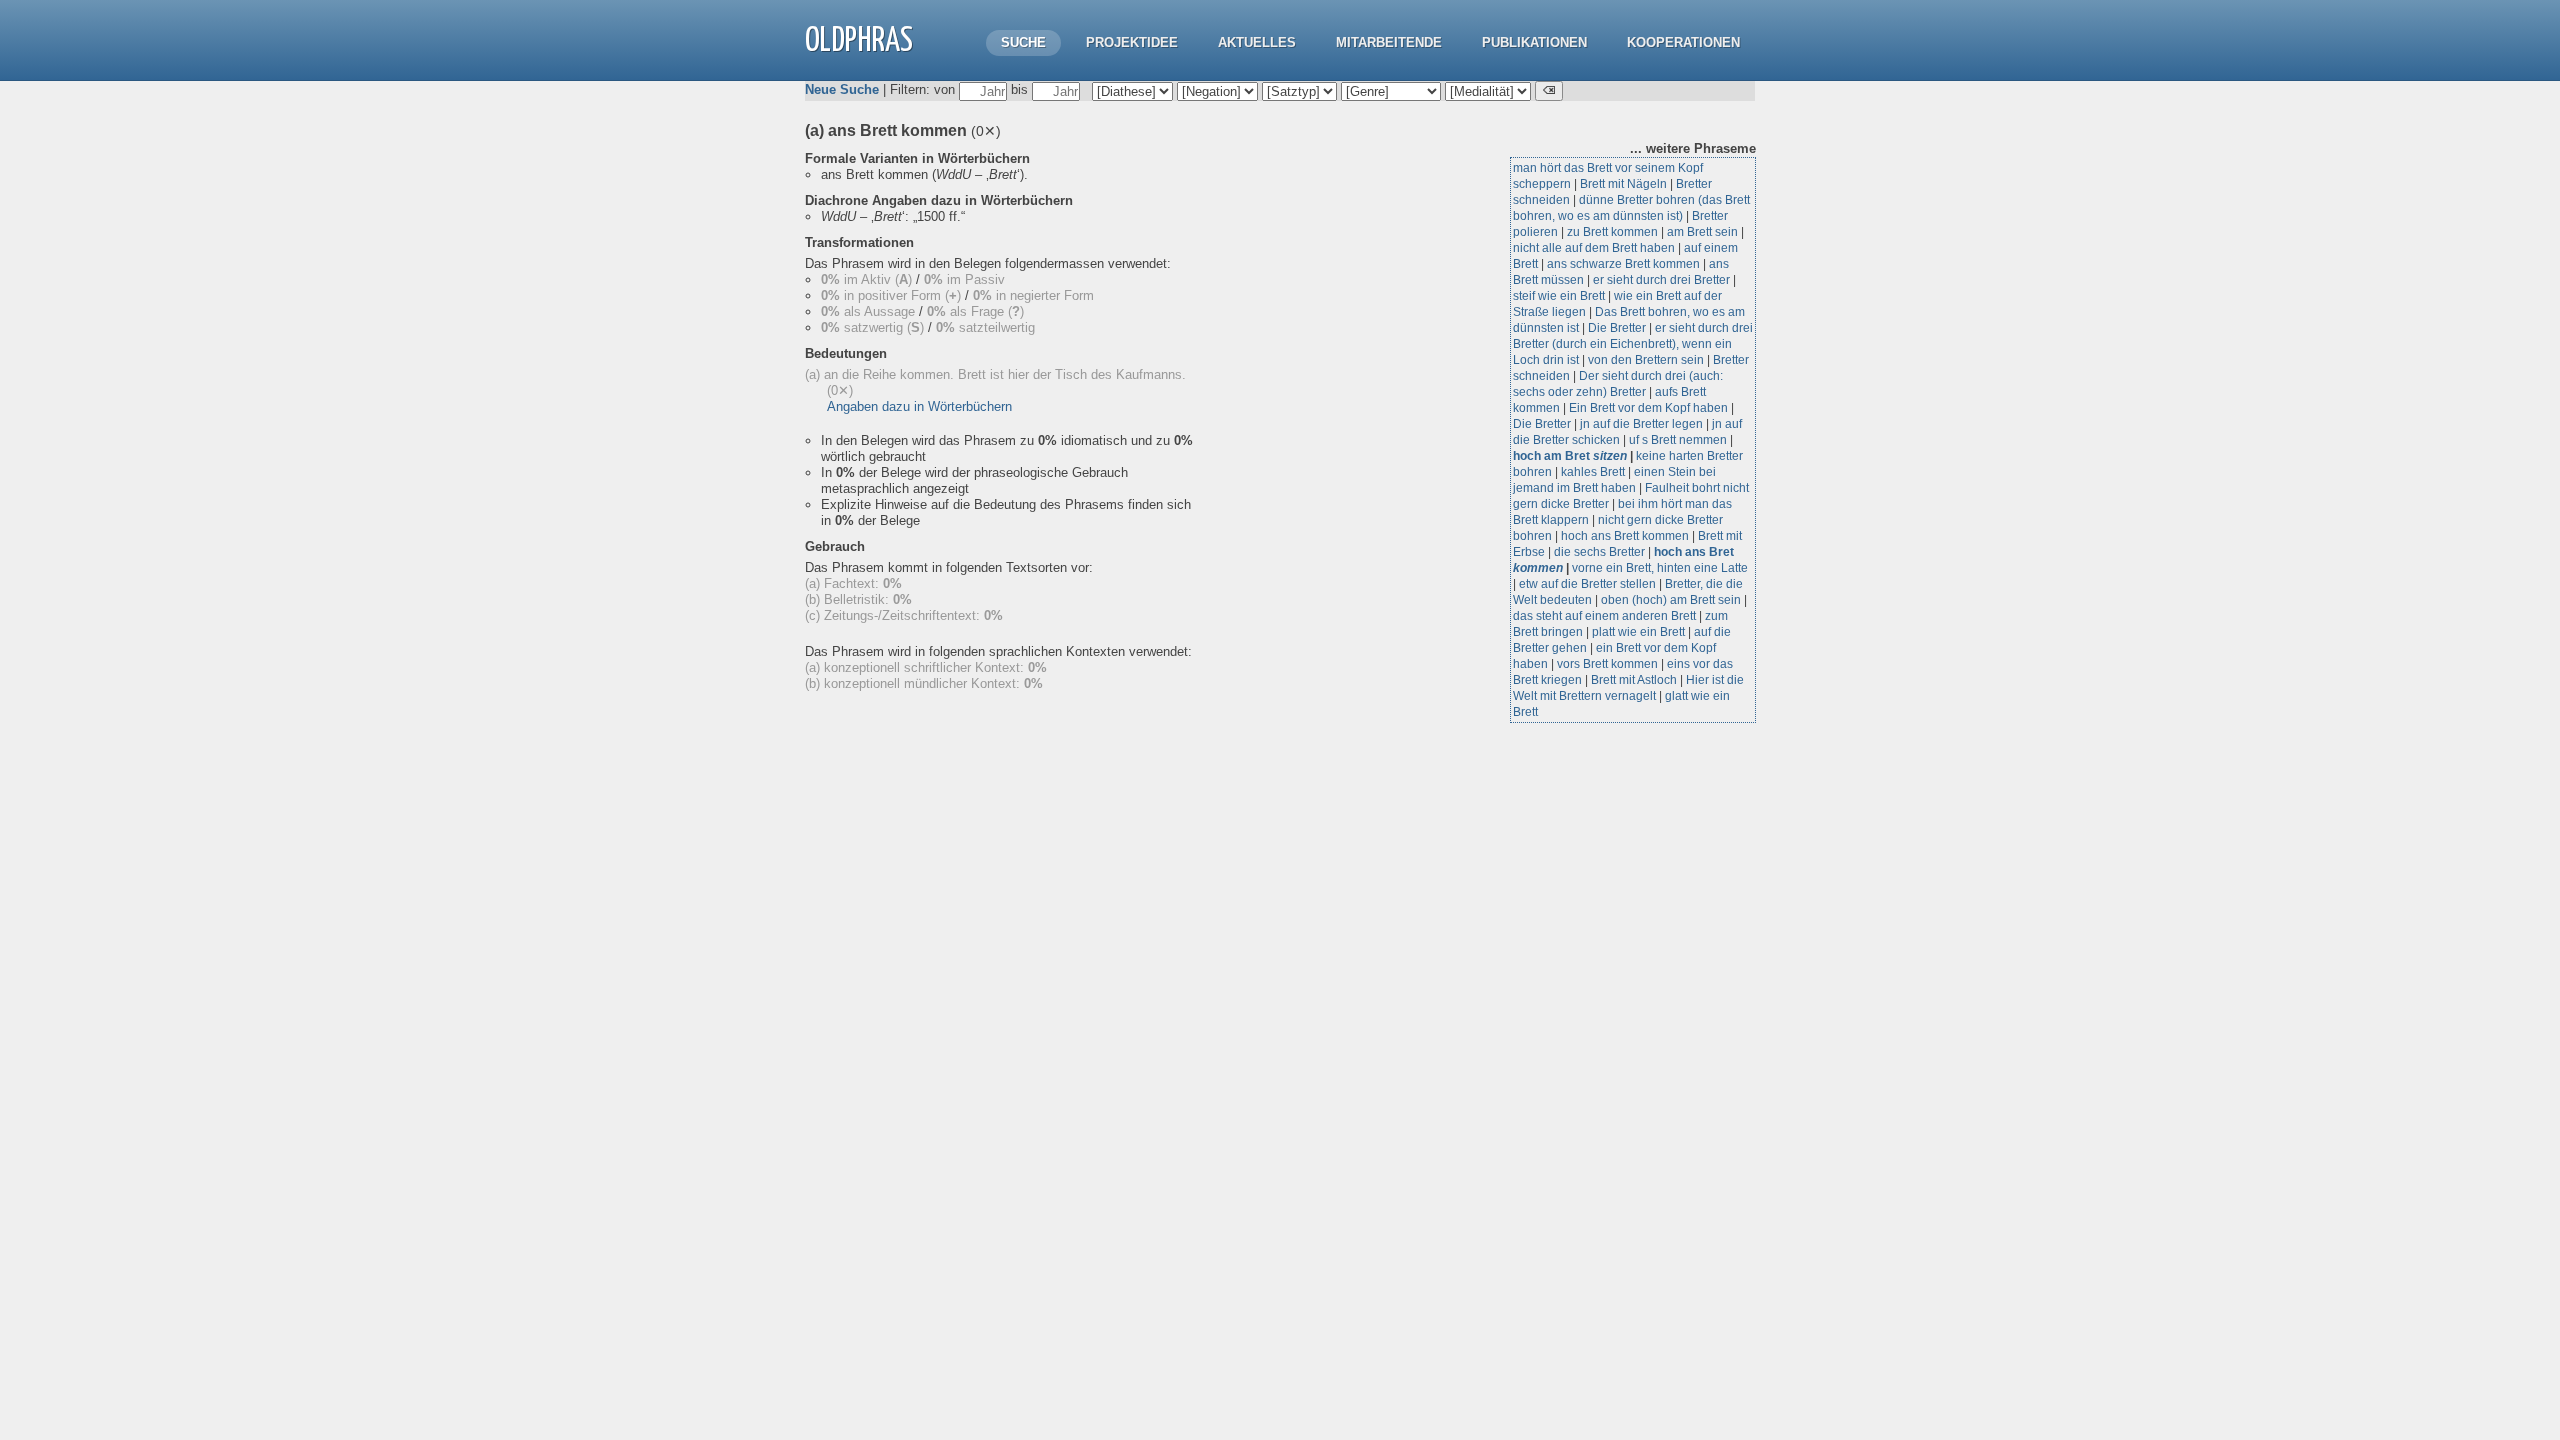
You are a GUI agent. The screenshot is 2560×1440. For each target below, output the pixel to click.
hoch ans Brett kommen (1625, 536)
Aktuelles (1257, 42)
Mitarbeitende (1389, 42)
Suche (1023, 42)
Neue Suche (842, 89)
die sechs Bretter (1599, 552)
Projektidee (1132, 42)
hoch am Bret (1570, 456)
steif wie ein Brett (1559, 296)
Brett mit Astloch (1634, 680)
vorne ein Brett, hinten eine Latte (1660, 568)
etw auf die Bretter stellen (1587, 584)
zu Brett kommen (1612, 232)
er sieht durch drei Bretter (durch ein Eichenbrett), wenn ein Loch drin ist (1633, 344)
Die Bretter (1617, 328)
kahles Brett (1593, 472)
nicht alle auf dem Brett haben (1594, 248)
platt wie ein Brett (1638, 632)
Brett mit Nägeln (1623, 184)
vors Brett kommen (1607, 664)
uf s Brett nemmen (1678, 440)
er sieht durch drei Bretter (1661, 280)
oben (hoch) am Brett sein (1671, 600)
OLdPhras (859, 41)
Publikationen (1534, 42)
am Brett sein (1702, 232)
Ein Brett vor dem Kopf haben (1648, 408)
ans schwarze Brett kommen (1623, 264)
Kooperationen (1683, 42)
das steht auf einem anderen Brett (1604, 616)
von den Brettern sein (1646, 360)
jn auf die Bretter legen (1641, 424)
